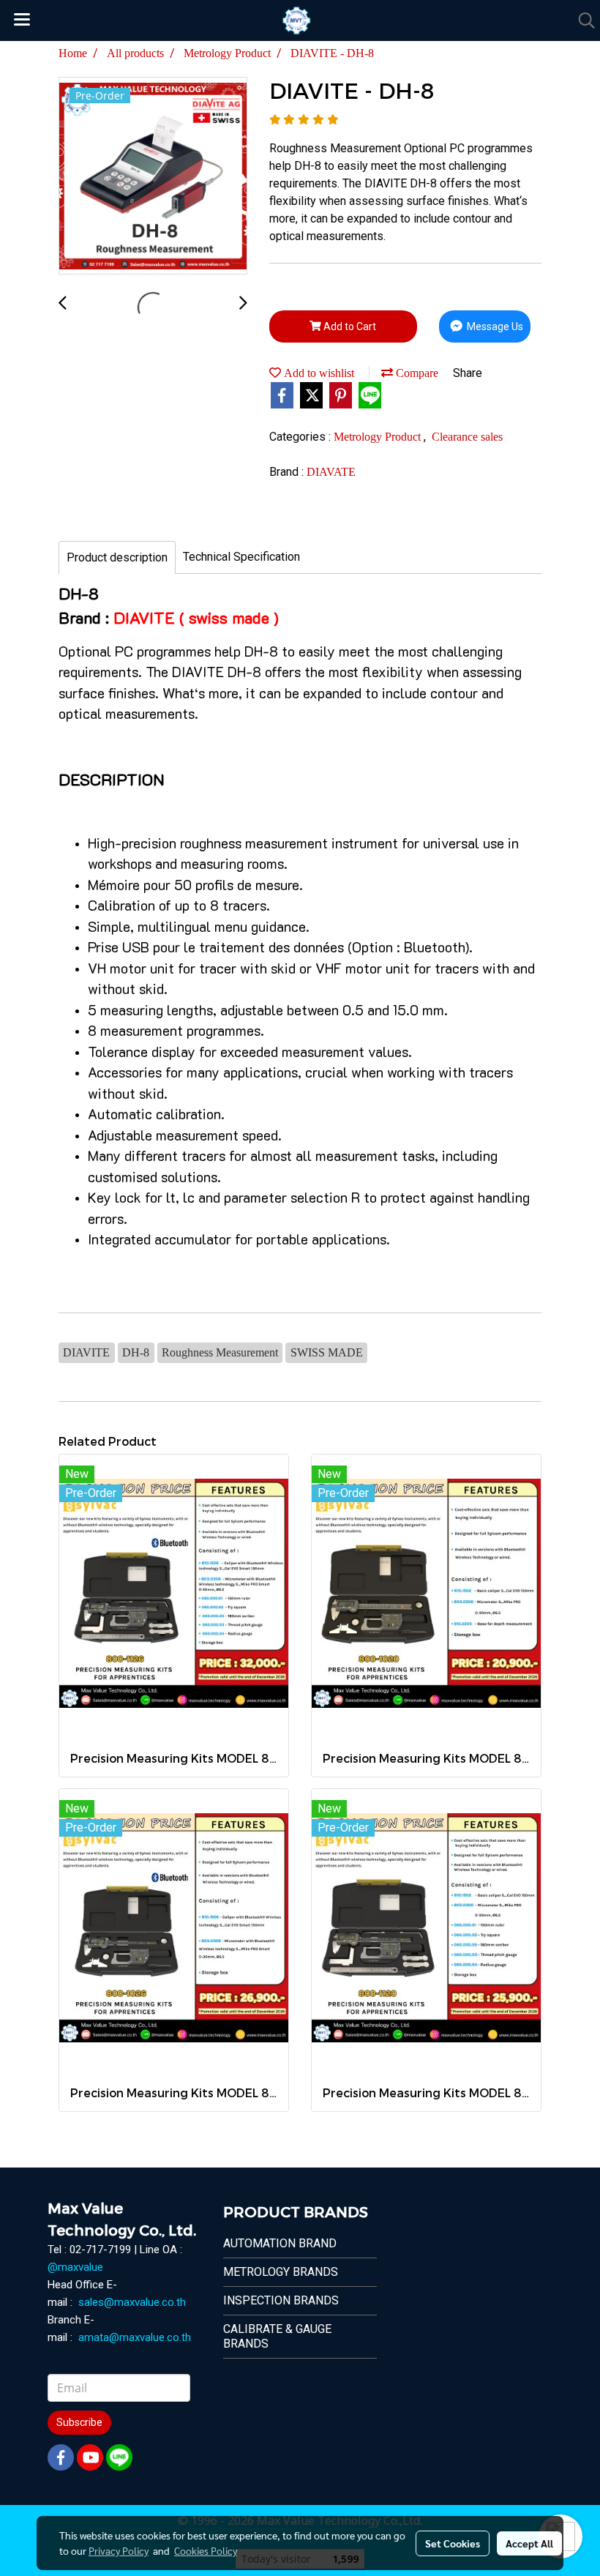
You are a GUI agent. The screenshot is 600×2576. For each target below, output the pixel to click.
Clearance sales (467, 437)
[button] (582, 20)
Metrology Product (379, 437)
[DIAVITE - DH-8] (153, 176)
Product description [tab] (117, 557)
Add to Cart (349, 326)
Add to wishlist (318, 373)
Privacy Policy (119, 2550)
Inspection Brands (281, 2300)
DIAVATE (331, 472)
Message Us (494, 326)
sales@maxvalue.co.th (132, 2302)
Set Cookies (453, 2543)
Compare (416, 373)
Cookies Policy (206, 2550)
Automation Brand (280, 2243)
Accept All (529, 2543)
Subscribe (79, 2422)
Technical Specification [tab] (241, 557)
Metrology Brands (281, 2272)
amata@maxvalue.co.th (135, 2337)
